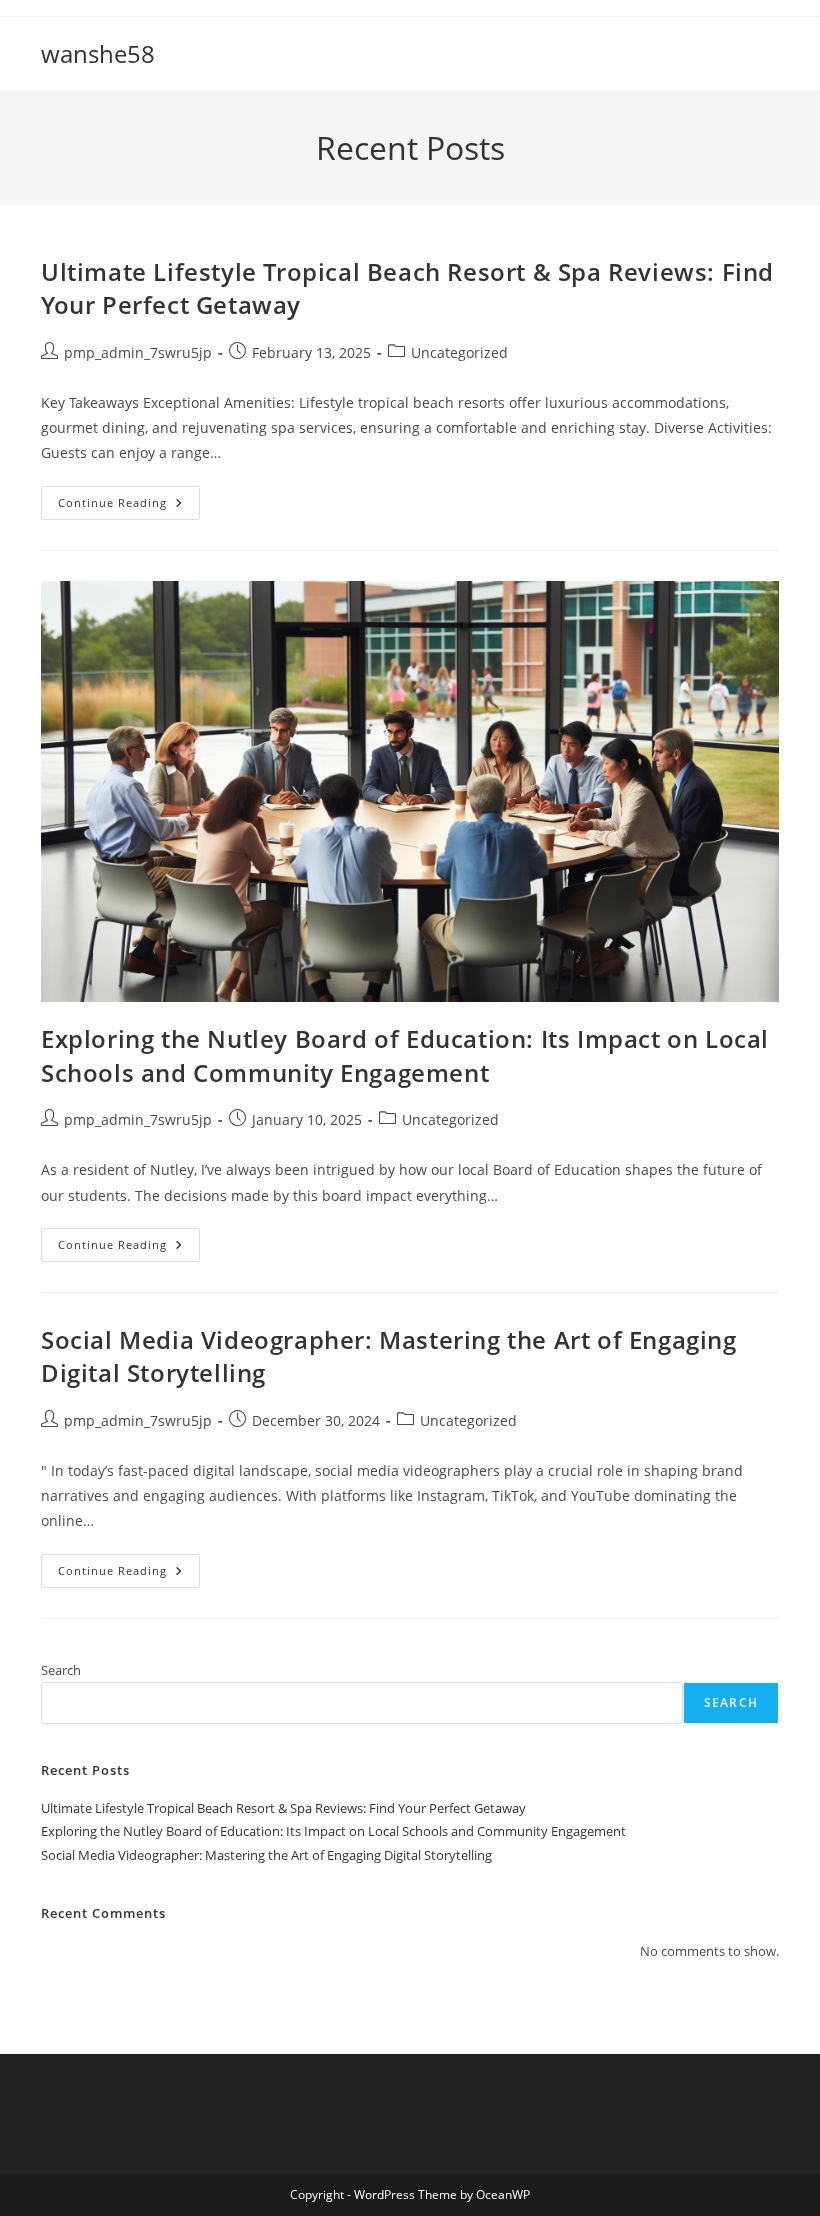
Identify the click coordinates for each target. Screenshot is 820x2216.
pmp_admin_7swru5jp (138, 352)
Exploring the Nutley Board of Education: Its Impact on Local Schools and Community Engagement (405, 1055)
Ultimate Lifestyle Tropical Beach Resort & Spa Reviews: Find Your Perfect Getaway (283, 1808)
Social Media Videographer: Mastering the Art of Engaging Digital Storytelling (266, 1855)
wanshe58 (98, 53)
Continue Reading (129, 506)
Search (61, 1670)
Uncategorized (459, 352)
